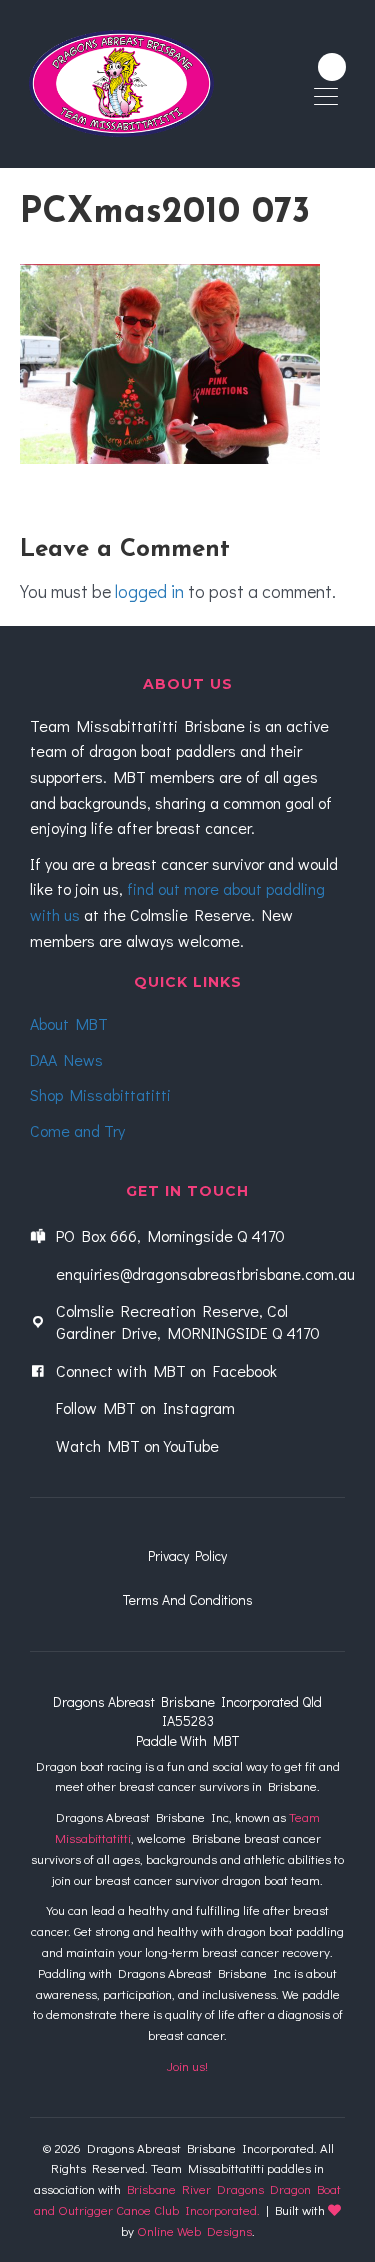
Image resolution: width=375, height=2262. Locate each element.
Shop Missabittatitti (100, 1094)
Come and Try (77, 1130)
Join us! (187, 2065)
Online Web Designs (194, 2230)
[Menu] (326, 98)
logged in (149, 591)
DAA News (66, 1059)
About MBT (69, 1023)
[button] (332, 67)
